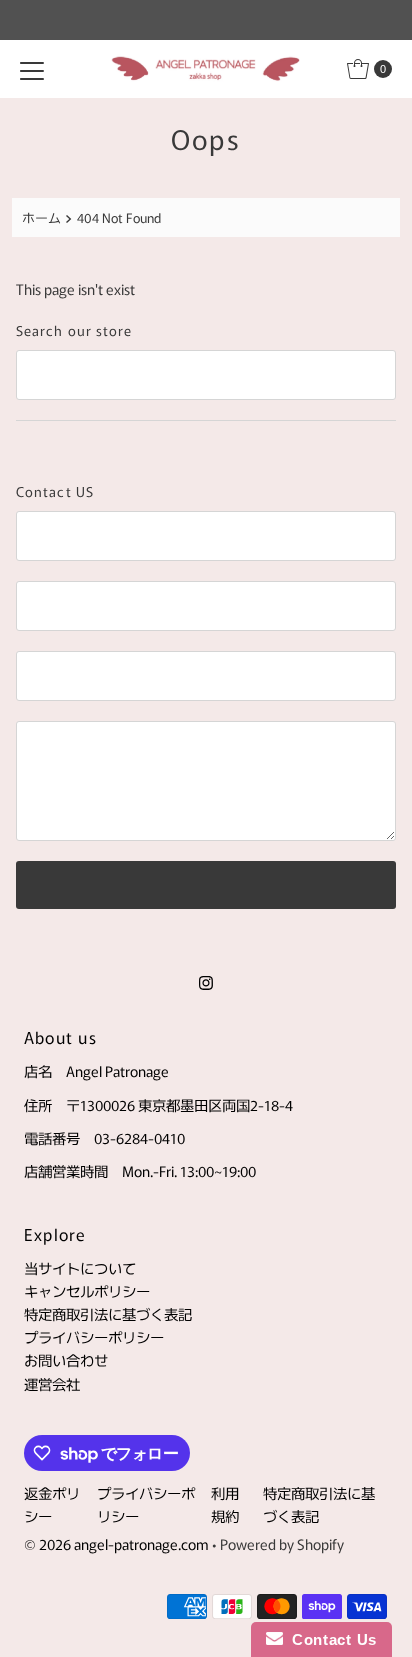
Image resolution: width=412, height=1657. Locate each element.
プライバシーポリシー (94, 1336)
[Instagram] (206, 980)
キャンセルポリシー (87, 1290)
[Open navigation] (32, 69)
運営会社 (52, 1383)
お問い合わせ (66, 1359)
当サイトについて (80, 1267)
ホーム (41, 217)
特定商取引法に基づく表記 (108, 1313)
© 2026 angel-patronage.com (116, 1543)
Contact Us (330, 1639)
